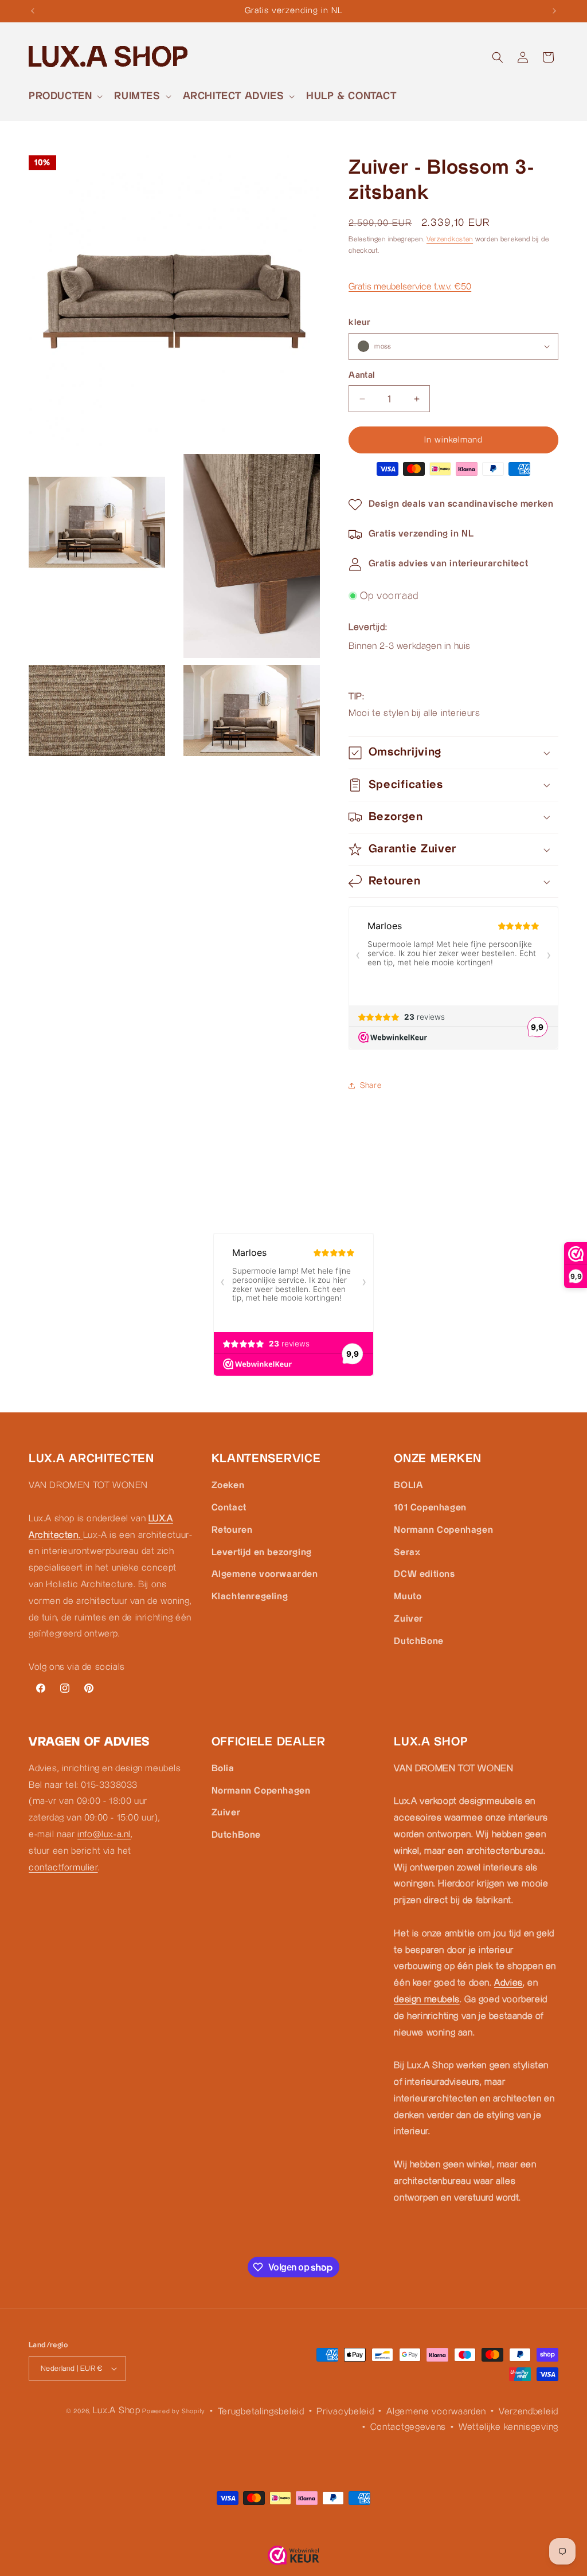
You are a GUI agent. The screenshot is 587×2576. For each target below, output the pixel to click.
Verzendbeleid (529, 2412)
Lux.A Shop (117, 2411)
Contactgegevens (408, 2427)
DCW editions (424, 1574)
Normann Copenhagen (443, 1530)
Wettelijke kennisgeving (508, 2427)
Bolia (223, 1769)
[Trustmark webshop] (293, 2559)
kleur (359, 322)
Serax (407, 1553)
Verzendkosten (450, 239)
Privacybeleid (345, 2412)
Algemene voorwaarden (265, 1574)
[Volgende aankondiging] (554, 11)
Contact (229, 1508)
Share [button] (371, 1086)
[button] (64, 96)
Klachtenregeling (250, 1597)
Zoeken (228, 1485)
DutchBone (418, 1641)
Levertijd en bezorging (262, 1553)
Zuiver (408, 1619)
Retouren (232, 1530)
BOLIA (408, 1485)
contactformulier (63, 1868)
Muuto (408, 1597)
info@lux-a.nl (104, 1835)
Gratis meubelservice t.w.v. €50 (410, 287)
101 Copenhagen (430, 1508)
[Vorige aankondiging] (33, 11)
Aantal (362, 375)
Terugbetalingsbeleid (261, 2412)
